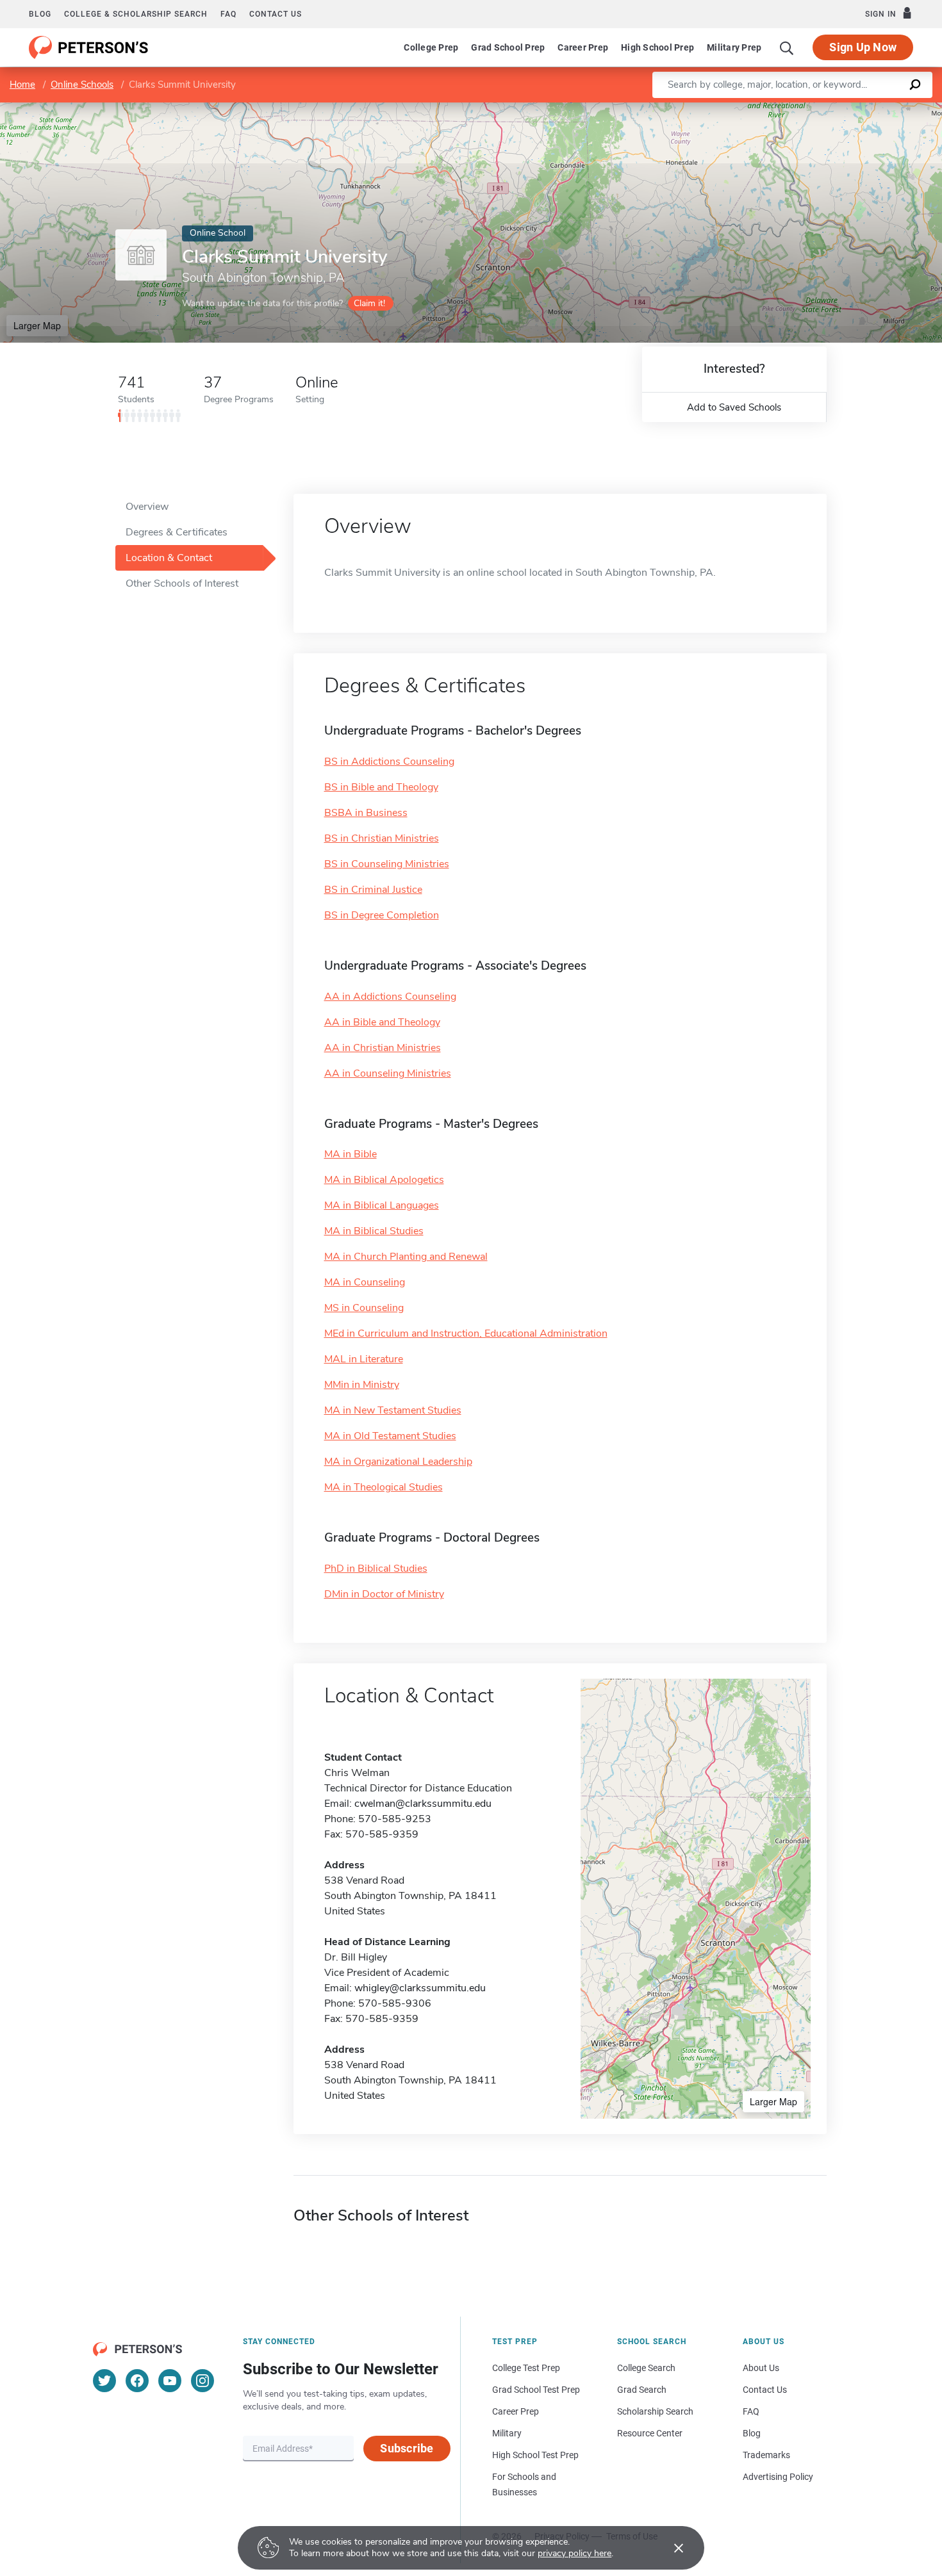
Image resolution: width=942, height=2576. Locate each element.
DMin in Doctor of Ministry (384, 1594)
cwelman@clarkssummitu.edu (423, 1804)
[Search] (787, 47)
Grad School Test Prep (536, 2390)
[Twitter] (104, 2381)
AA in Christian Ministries (383, 1048)
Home (22, 85)
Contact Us (765, 2390)
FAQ (228, 14)
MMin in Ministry (362, 1385)
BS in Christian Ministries (382, 838)
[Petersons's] (89, 47)
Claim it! (369, 303)
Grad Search (642, 2390)
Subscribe (407, 2448)
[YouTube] (170, 2381)
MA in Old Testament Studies (390, 1436)
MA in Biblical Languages (382, 1205)
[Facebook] (137, 2381)
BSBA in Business (366, 813)
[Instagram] (202, 2381)
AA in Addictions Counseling (390, 997)
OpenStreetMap (855, 109)
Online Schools (82, 85)
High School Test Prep (535, 2455)
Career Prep (583, 47)
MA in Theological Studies (384, 1487)
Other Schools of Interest (182, 583)
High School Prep (657, 47)
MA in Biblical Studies (374, 1231)
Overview (147, 507)
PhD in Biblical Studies (376, 1569)
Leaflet (791, 109)
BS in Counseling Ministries (387, 864)
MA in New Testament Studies (393, 1410)
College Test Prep (526, 2368)
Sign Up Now (863, 47)
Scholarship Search (655, 2411)
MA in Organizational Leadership (398, 1462)
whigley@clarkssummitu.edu (420, 1988)
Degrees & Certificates (177, 532)
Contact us (276, 14)
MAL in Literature (364, 1359)
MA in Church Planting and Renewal (406, 1257)
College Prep (431, 47)
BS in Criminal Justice (373, 890)
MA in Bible (351, 1154)
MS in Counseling (364, 1308)
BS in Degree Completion (382, 915)
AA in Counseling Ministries (388, 1073)
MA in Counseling (365, 1282)
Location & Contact (169, 558)
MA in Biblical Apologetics (384, 1180)
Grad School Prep (508, 47)
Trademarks (766, 2455)
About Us (761, 2368)
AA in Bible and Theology (382, 1022)
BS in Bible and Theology (381, 787)
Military (507, 2433)
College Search (646, 2368)
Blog (40, 14)
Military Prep (734, 47)
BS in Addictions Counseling (389, 762)
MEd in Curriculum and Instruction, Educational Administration (466, 1333)
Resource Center (650, 2433)
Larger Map (37, 325)
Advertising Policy (778, 2477)
